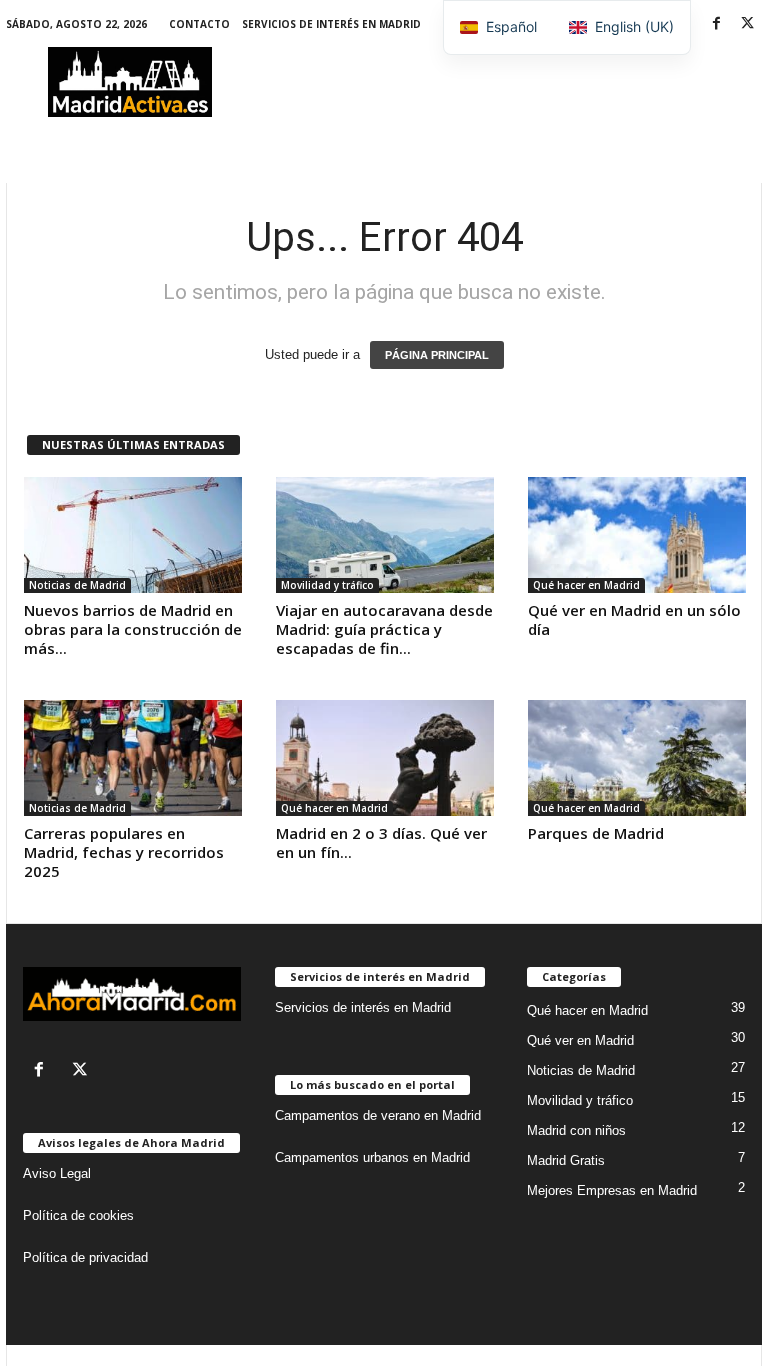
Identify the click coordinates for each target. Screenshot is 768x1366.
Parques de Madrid (596, 833)
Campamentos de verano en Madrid (378, 1115)
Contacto (199, 24)
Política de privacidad (85, 1257)
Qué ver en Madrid (580, 1040)
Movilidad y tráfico (327, 585)
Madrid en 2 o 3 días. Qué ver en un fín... (381, 842)
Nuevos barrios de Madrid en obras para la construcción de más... (133, 629)
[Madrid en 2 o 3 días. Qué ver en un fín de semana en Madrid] (385, 758)
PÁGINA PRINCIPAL (437, 355)
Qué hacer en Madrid (586, 585)
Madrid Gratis (566, 1160)
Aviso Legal (57, 1173)
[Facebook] (716, 24)
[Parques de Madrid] (637, 758)
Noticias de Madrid (77, 585)
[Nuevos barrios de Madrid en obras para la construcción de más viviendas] (133, 535)
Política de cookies (78, 1215)
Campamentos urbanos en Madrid (372, 1157)
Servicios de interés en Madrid (331, 24)
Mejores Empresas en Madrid (612, 1190)
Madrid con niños (576, 1130)
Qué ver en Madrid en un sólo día (634, 619)
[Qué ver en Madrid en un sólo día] (637, 535)
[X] (747, 24)
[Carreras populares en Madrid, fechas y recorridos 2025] (133, 758)
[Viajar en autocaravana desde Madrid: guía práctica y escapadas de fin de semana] (385, 535)
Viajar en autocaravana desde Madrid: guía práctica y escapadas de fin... (384, 629)
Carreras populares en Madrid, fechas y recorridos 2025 (124, 852)
